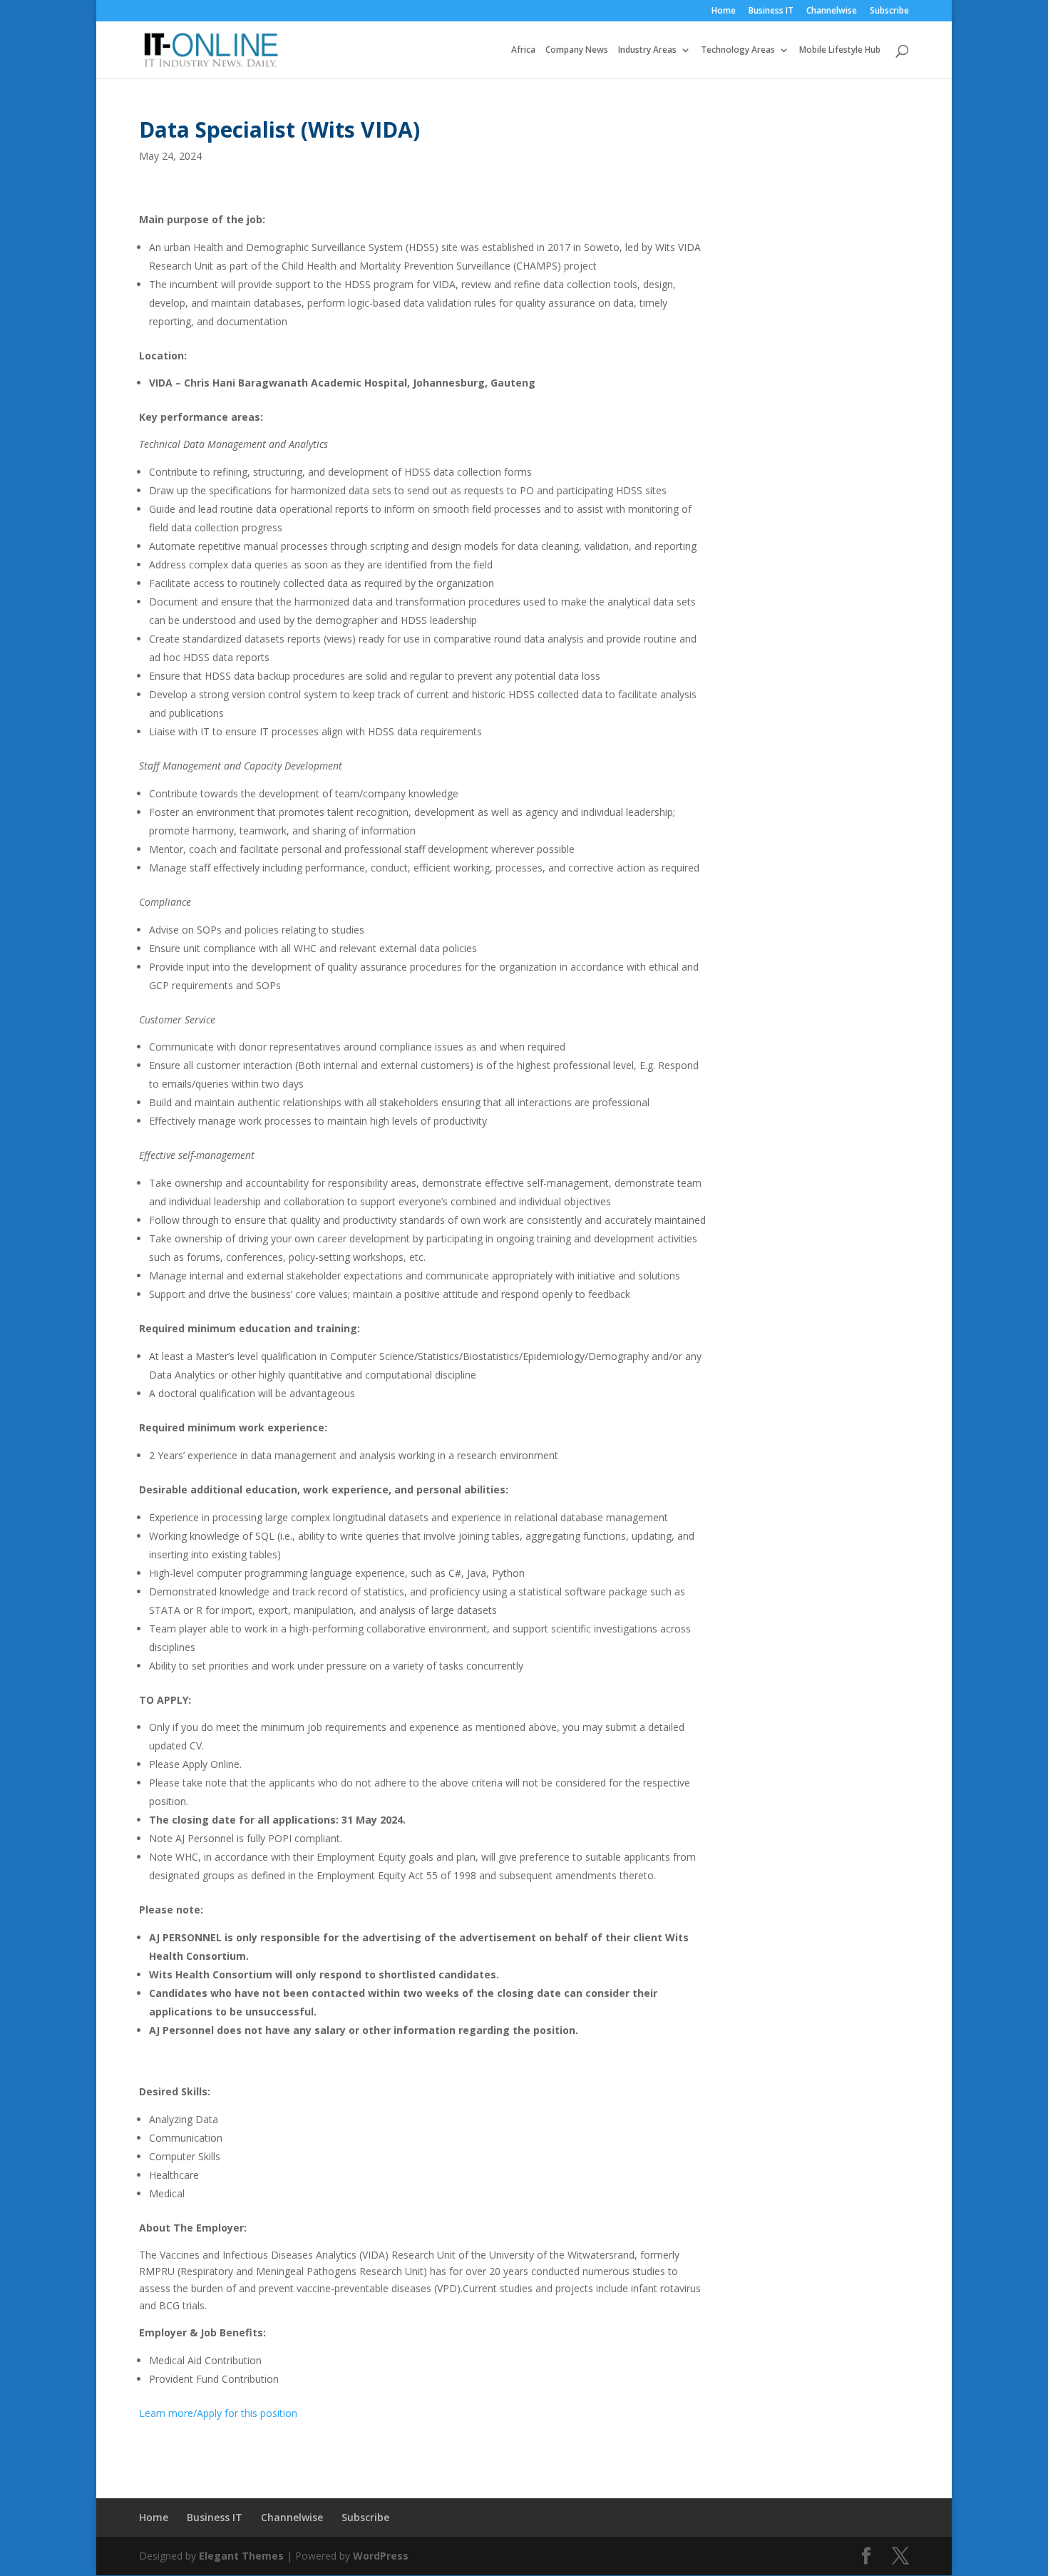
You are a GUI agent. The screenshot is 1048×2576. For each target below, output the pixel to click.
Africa (523, 50)
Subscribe (889, 11)
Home (724, 11)
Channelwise (832, 11)
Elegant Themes (241, 2556)
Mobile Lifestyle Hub (840, 50)
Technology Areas (738, 50)
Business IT (771, 11)
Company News (577, 50)
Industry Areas (647, 50)
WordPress (381, 2556)
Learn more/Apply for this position (218, 2413)
